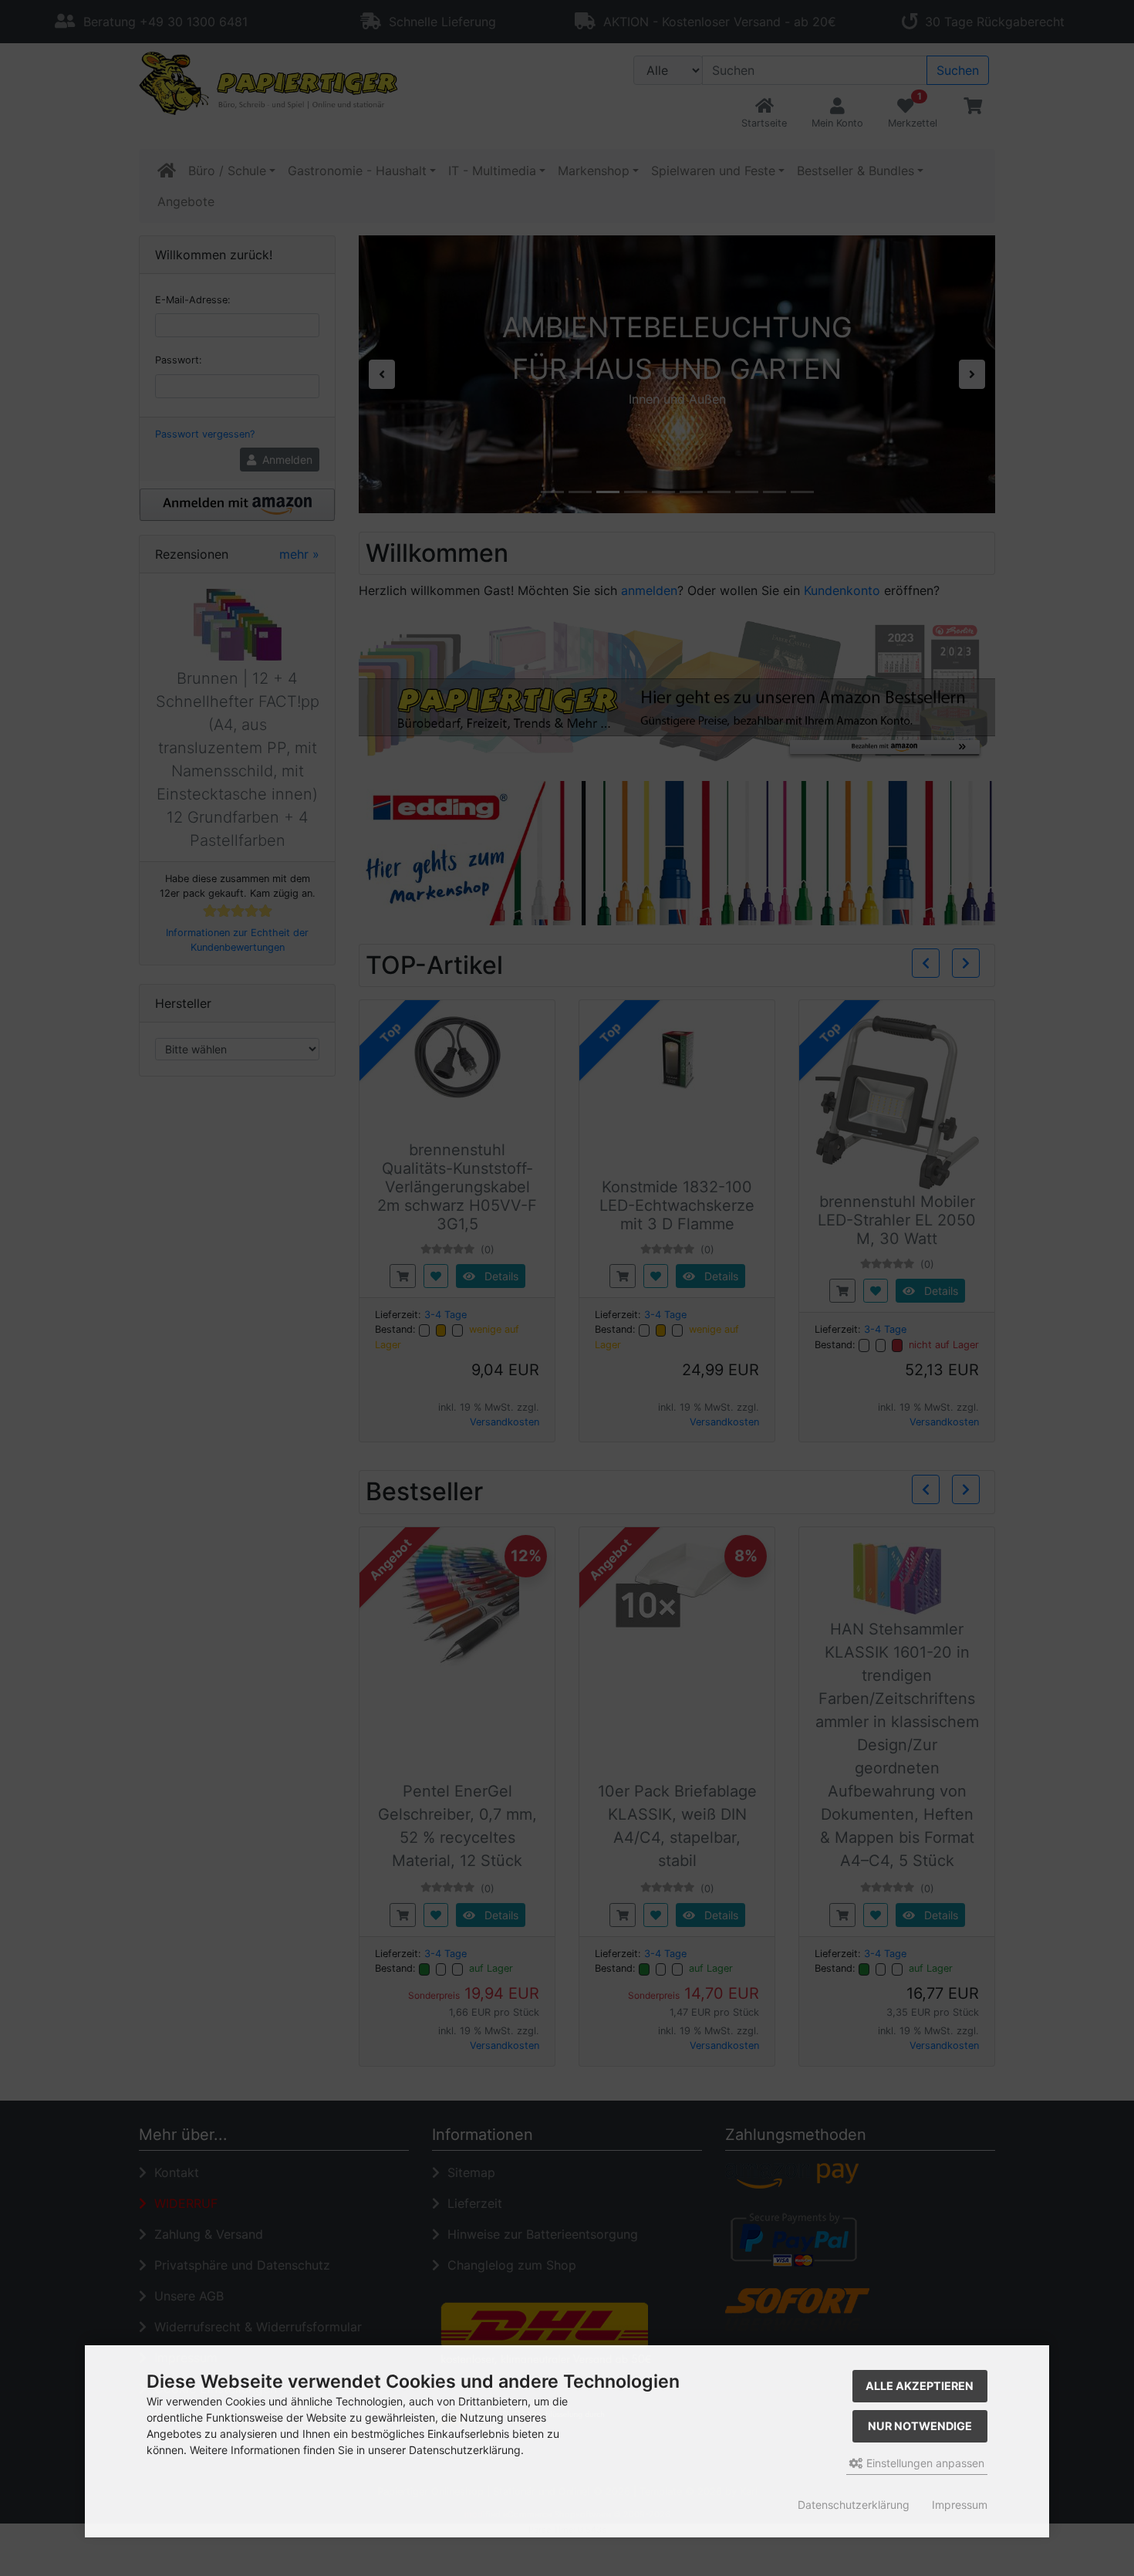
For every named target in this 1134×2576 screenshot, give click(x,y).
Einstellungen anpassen (924, 2463)
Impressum (960, 2505)
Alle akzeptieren (920, 2386)
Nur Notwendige (920, 2426)
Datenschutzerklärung (854, 2505)
